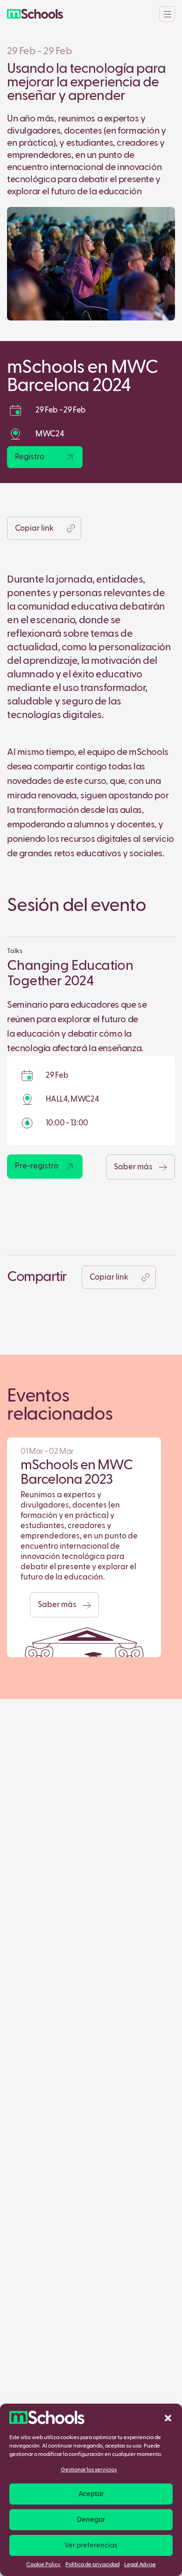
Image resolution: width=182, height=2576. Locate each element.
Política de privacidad (92, 2565)
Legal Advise (140, 2565)
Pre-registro (37, 1166)
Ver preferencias (91, 2545)
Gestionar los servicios (89, 2470)
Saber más (134, 1167)
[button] (168, 2418)
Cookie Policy (43, 2565)
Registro (30, 457)
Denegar (91, 2520)
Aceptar (91, 2494)
